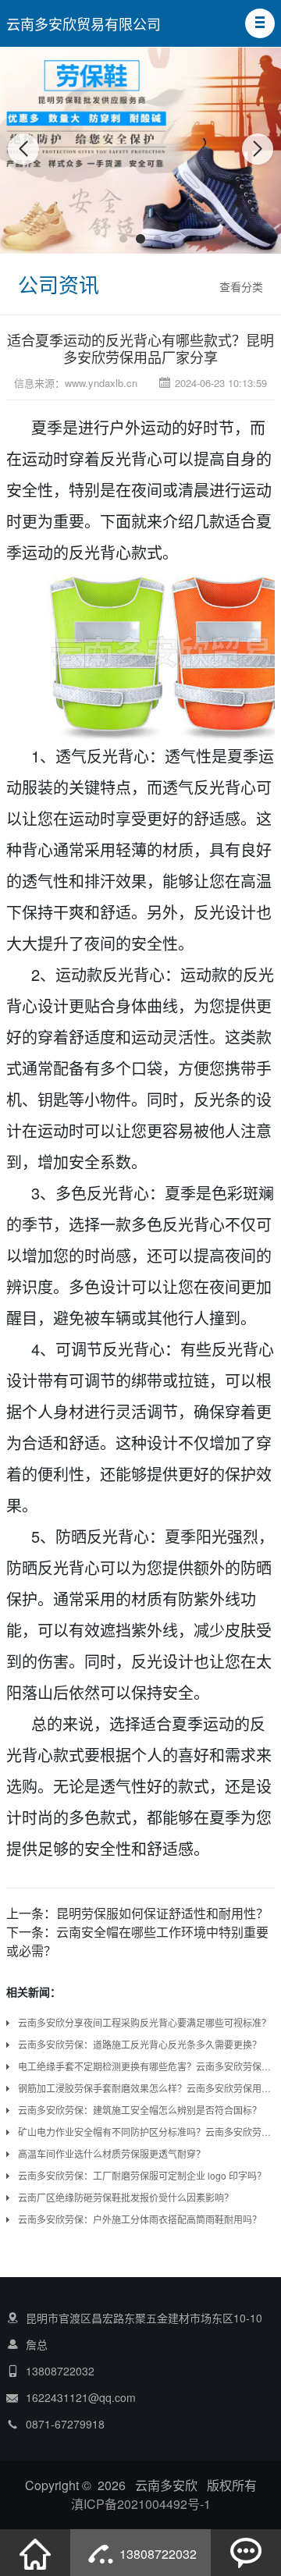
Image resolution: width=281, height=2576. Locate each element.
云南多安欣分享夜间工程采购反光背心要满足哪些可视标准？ (144, 2022)
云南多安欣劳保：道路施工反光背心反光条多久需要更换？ (140, 2044)
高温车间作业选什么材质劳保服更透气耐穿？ (112, 2153)
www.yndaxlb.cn (101, 383)
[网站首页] (35, 2553)
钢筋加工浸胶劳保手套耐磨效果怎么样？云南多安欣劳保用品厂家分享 (146, 2088)
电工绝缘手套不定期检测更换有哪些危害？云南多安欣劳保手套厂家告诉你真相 (146, 2066)
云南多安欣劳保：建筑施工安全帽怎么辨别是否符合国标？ (140, 2110)
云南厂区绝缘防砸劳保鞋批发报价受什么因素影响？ (126, 2197)
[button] (260, 23)
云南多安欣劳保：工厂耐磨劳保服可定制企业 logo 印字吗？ (142, 2175)
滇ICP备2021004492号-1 (141, 2504)
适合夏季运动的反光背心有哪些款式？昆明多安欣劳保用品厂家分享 (140, 348)
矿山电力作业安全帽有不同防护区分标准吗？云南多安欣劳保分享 (146, 2132)
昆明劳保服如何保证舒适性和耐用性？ (162, 1913)
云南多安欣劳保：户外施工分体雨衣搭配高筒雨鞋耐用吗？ (140, 2219)
